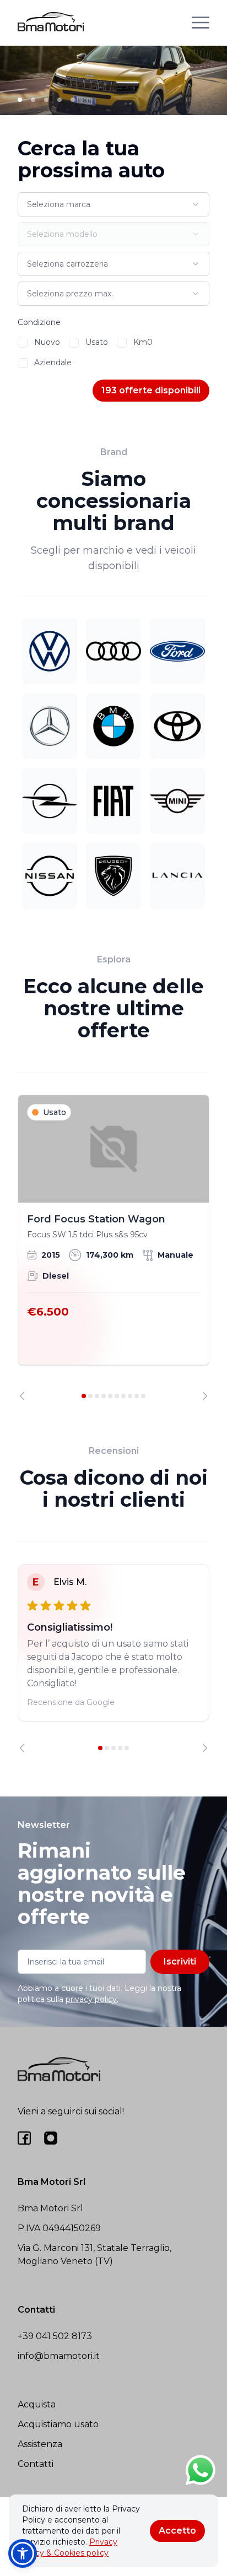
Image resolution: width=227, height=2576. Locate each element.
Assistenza (40, 2444)
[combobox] (113, 204)
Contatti (36, 2464)
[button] (23, 2553)
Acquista (37, 2404)
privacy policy (91, 1999)
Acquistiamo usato (58, 2424)
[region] (113, 1248)
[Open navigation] (201, 23)
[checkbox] (23, 343)
